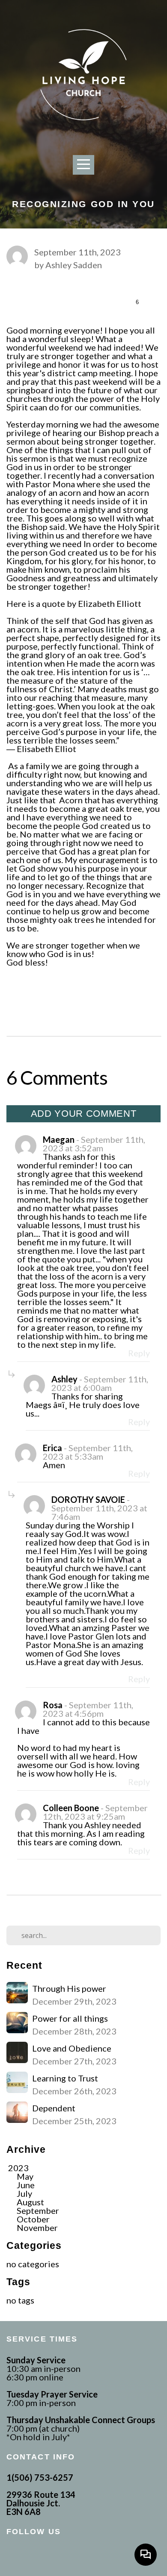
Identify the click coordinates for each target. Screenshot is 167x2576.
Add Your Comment (84, 1114)
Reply (139, 1353)
